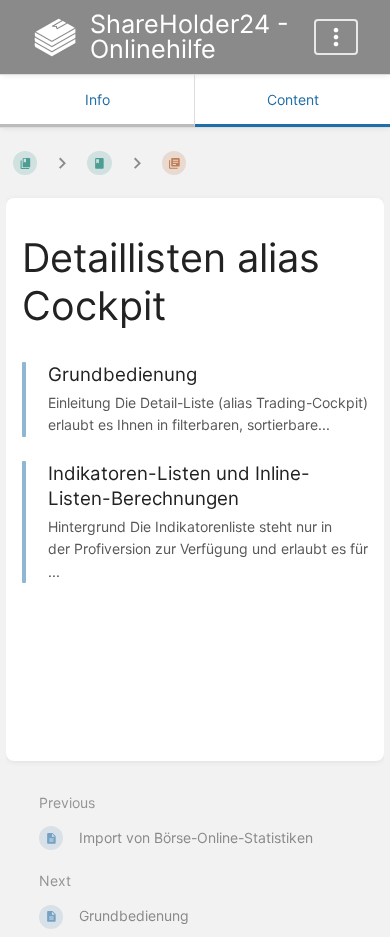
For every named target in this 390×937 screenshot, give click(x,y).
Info (97, 99)
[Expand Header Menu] (336, 37)
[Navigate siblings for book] (62, 163)
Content (293, 99)
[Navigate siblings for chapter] (137, 163)
